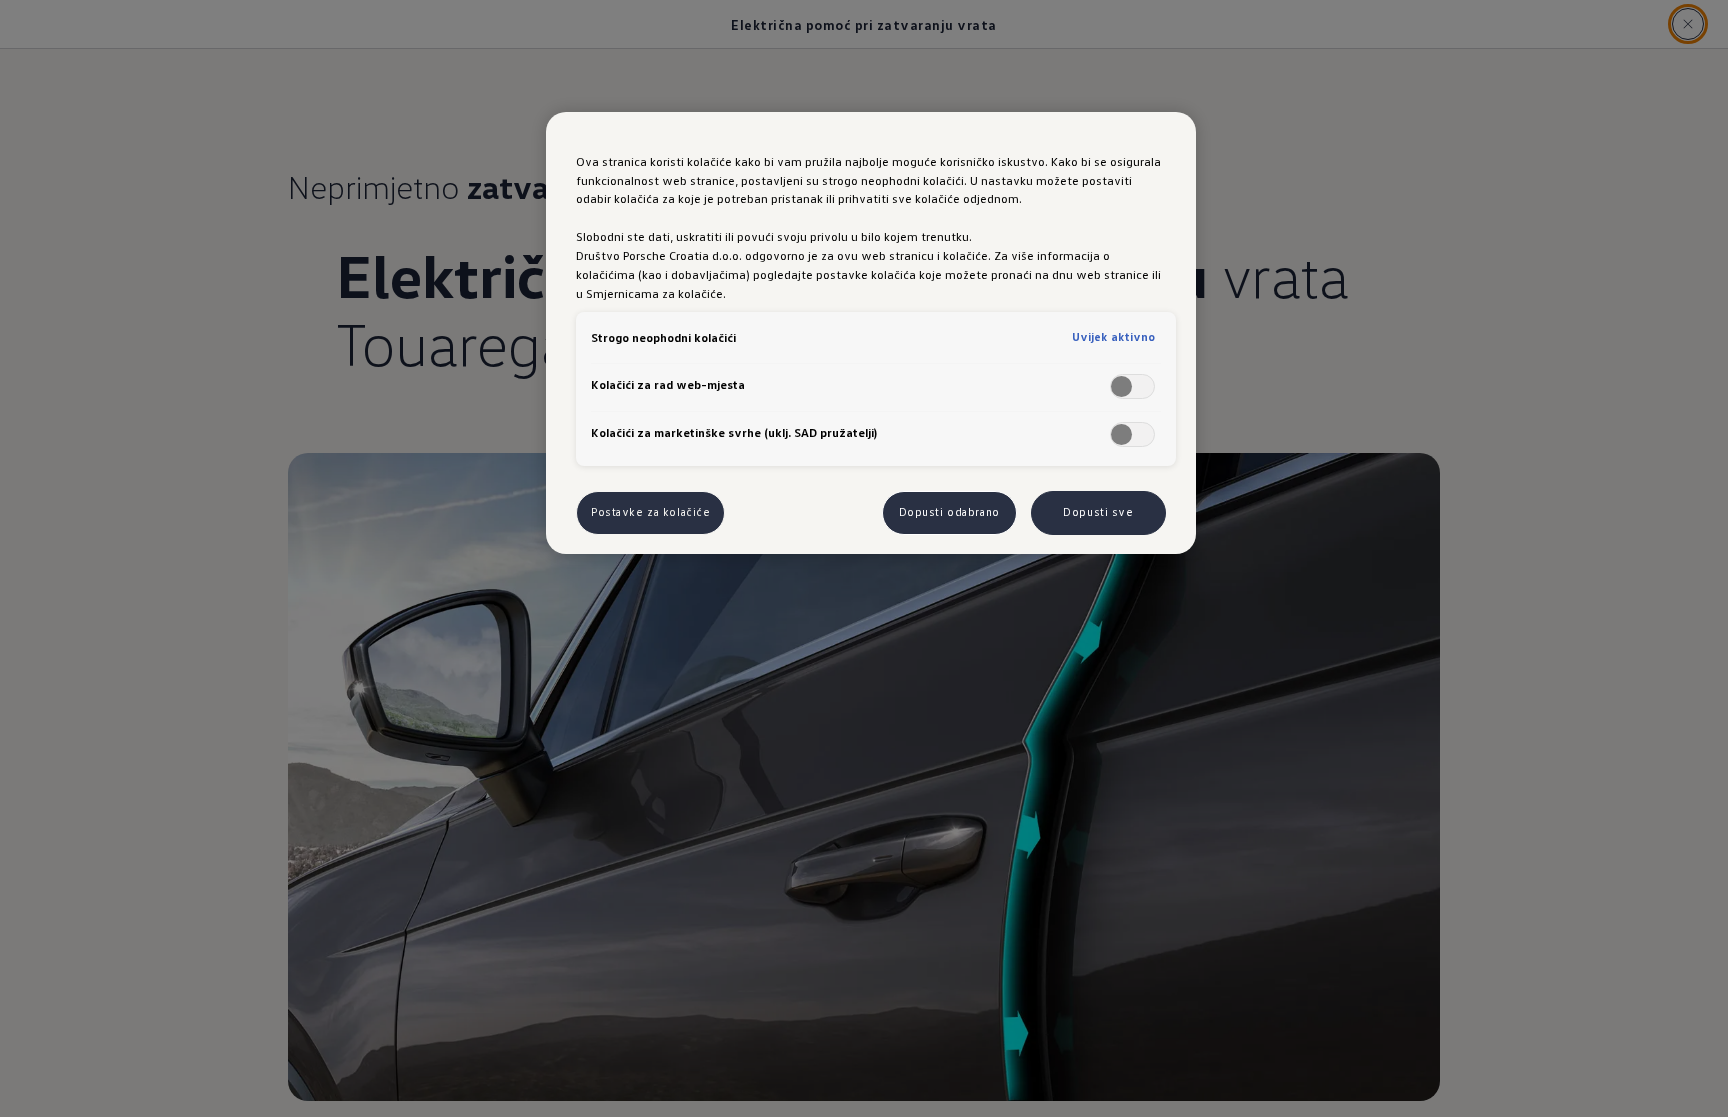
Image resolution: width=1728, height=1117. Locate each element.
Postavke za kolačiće (650, 512)
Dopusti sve (1098, 512)
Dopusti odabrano (949, 512)
